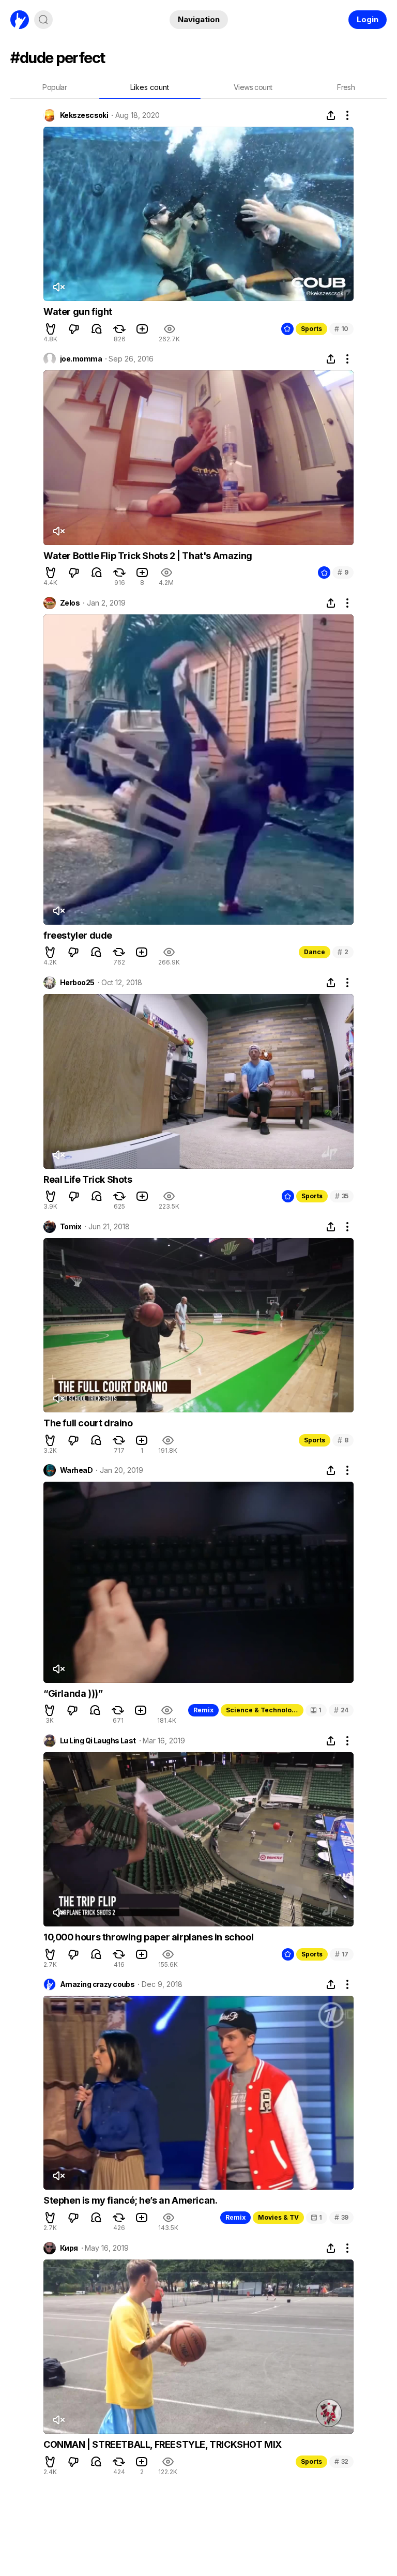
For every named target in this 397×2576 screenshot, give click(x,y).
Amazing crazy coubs (97, 1984)
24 (341, 1710)
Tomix (71, 1227)
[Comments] (97, 329)
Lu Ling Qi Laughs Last (98, 1741)
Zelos (70, 603)
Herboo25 (77, 983)
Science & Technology (263, 1710)
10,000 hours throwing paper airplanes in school (148, 1937)
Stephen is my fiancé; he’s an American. (130, 2200)
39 (341, 2217)
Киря (69, 2248)
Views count (253, 87)
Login (368, 19)
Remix (203, 1710)
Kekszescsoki (84, 115)
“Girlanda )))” (73, 1693)
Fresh (346, 87)
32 (341, 2461)
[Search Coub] (43, 20)
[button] (51, 329)
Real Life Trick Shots (88, 1179)
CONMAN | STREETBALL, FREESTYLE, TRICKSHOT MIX (163, 2444)
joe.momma (81, 359)
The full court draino (88, 1423)
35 (342, 1196)
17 (342, 1954)
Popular (55, 87)
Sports (311, 329)
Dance (315, 952)
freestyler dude (78, 935)
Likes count (150, 87)
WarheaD (76, 1470)
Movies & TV (278, 2217)
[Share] (331, 115)
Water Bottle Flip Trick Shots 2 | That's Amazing (148, 556)
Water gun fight (78, 312)
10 (341, 329)
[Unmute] (58, 287)
